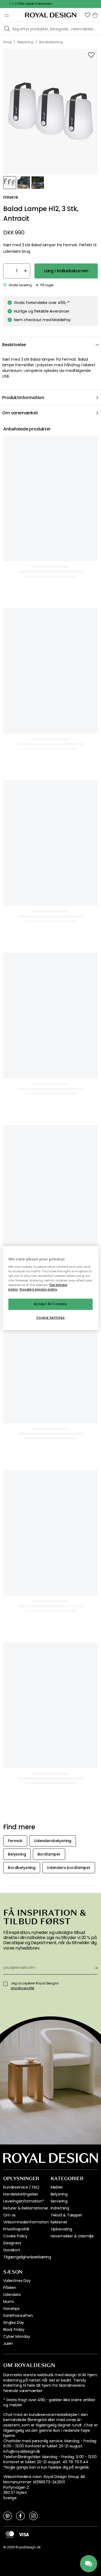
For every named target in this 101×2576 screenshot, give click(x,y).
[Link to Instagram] (33, 2516)
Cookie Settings (51, 1318)
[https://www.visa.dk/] (24, 2534)
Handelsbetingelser (21, 2194)
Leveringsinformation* (24, 2201)
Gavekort (12, 2250)
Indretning (60, 2208)
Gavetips (11, 2309)
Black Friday (14, 2329)
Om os (9, 2215)
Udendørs (12, 2295)
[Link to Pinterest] (8, 2516)
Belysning (59, 2194)
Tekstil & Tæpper (66, 2215)
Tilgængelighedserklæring (27, 2257)
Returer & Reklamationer (26, 2208)
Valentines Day (17, 2281)
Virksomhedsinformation (26, 2222)
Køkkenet (59, 2222)
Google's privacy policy (38, 1290)
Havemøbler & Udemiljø (72, 2236)
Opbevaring (61, 2229)
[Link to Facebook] (20, 2516)
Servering (59, 2201)
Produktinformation (23, 398)
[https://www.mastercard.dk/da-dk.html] (10, 2534)
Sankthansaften (18, 2316)
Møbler (57, 2187)
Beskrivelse (14, 345)
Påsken (10, 2288)
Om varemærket (20, 413)
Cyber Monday (17, 2336)
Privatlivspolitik (16, 2229)
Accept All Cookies (50, 1304)
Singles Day (14, 2323)
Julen (8, 2343)
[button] (88, 15)
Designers (12, 2243)
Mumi (8, 2302)
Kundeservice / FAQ (21, 2187)
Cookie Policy (15, 2236)
